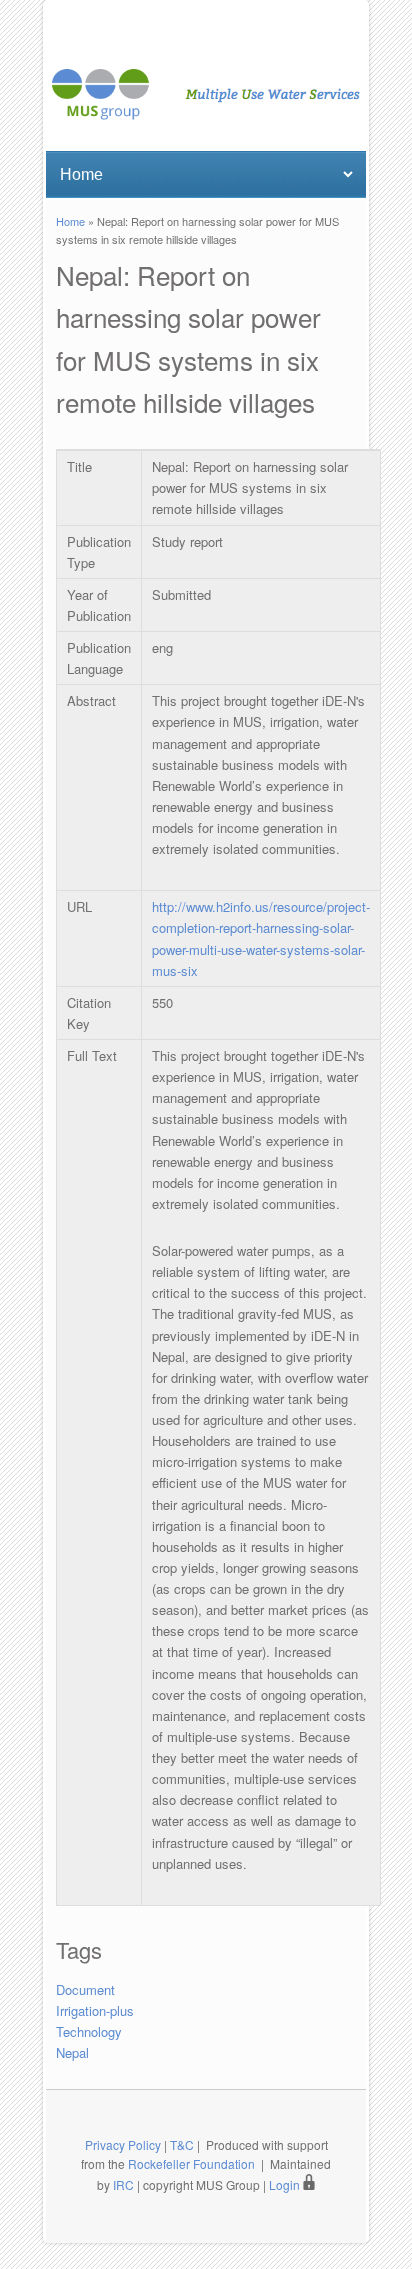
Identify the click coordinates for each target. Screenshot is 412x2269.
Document (85, 1989)
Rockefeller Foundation (191, 2163)
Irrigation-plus (95, 2010)
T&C (182, 2144)
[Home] (205, 114)
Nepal (72, 2052)
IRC (123, 2184)
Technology (89, 2031)
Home (70, 221)
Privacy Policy (123, 2144)
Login (286, 2184)
